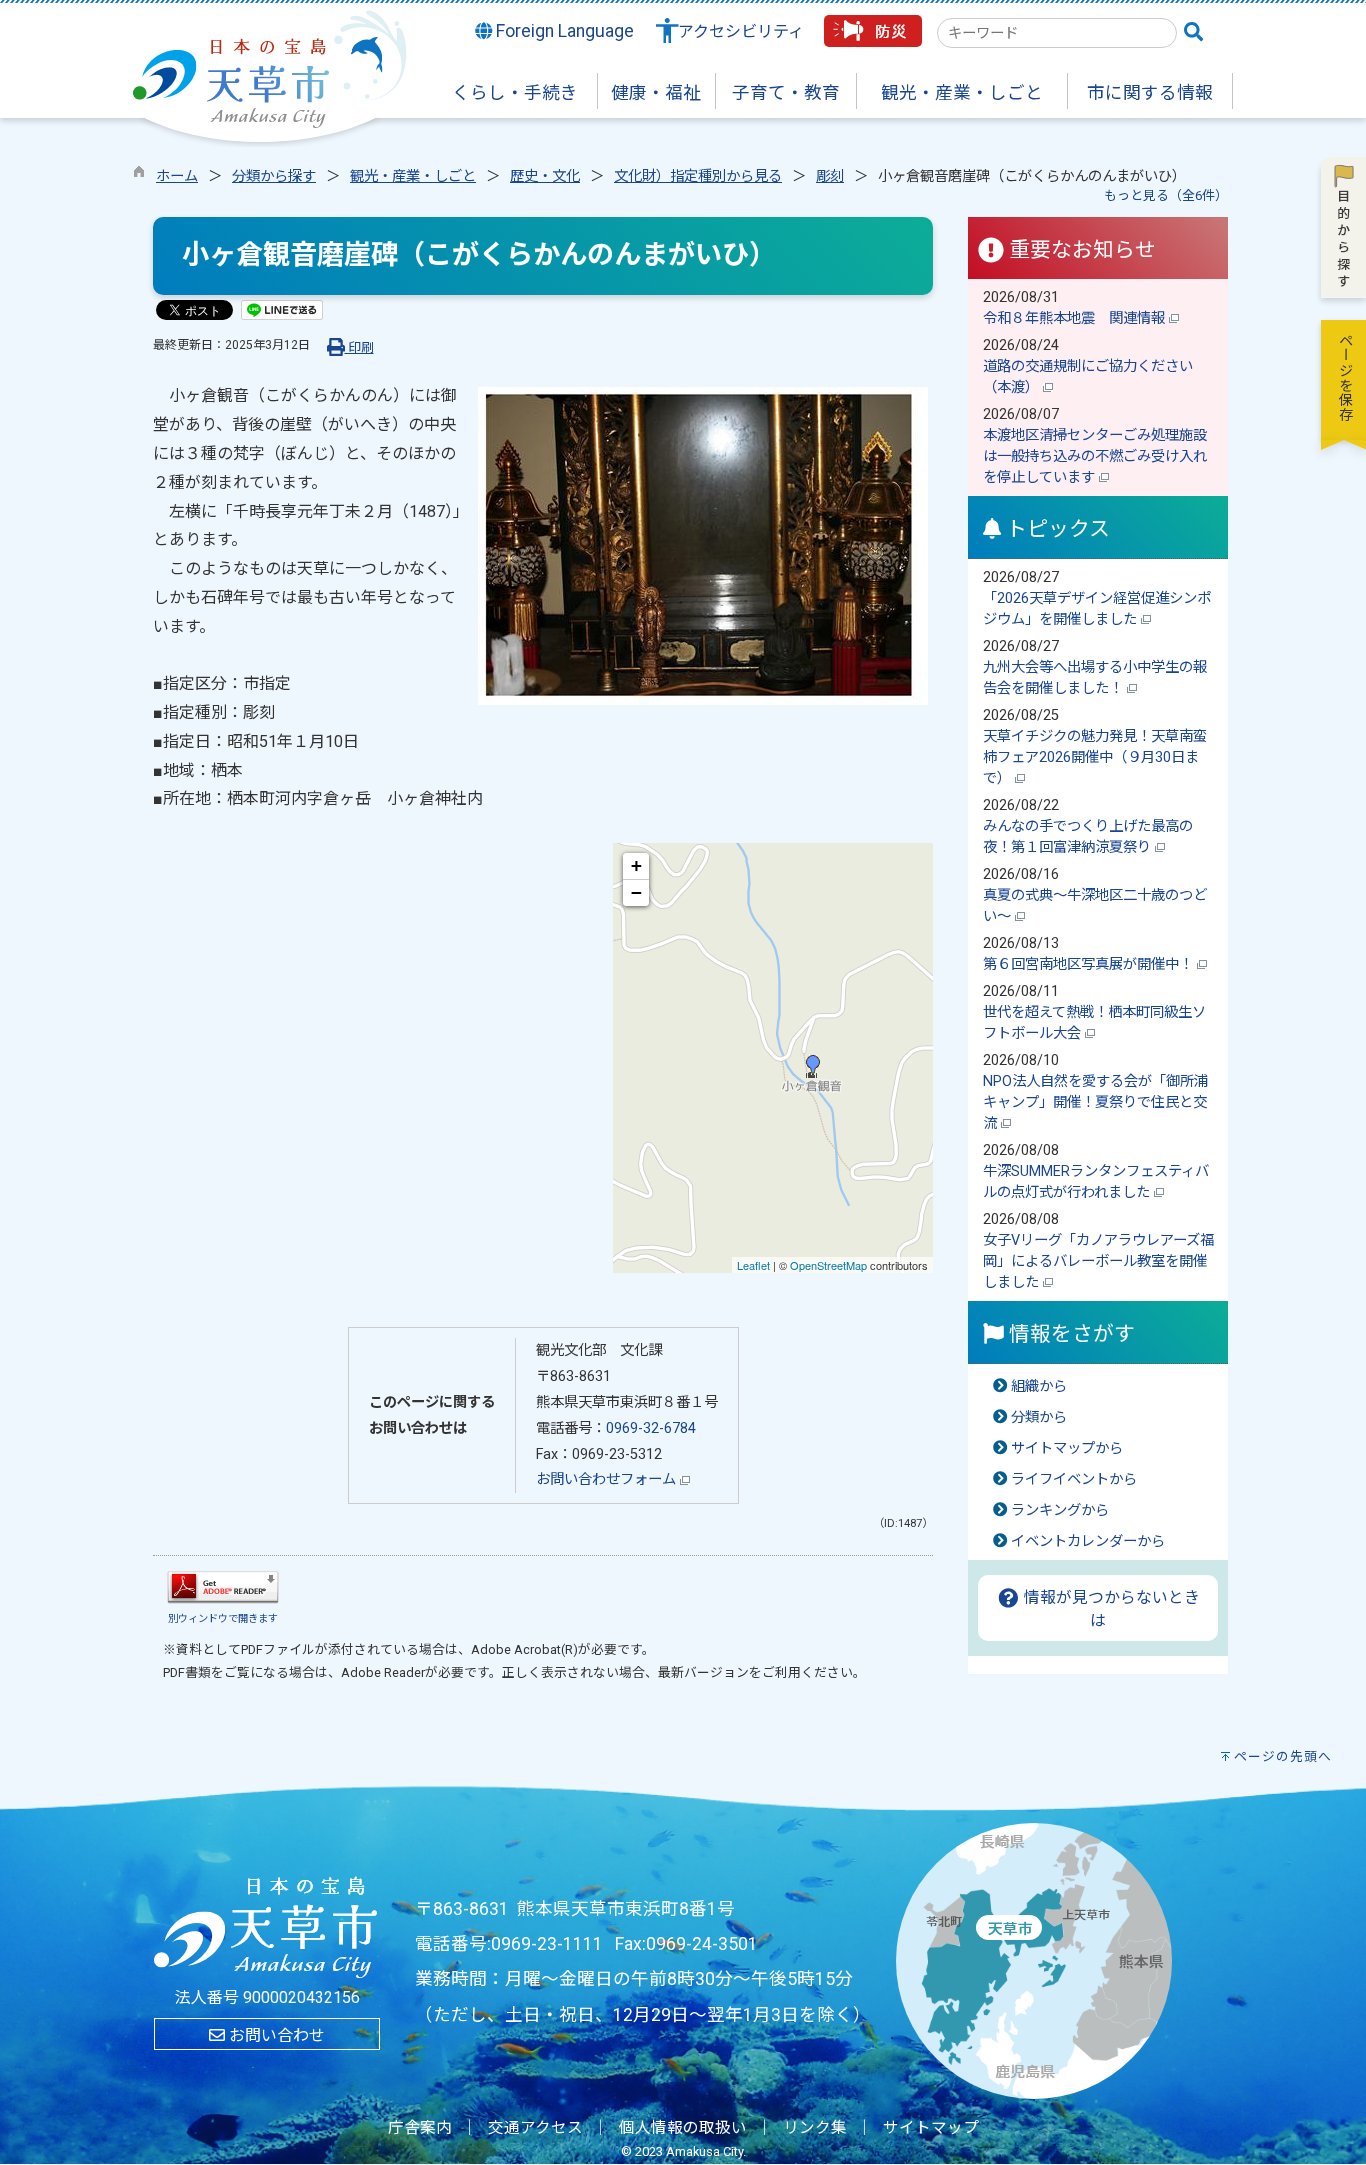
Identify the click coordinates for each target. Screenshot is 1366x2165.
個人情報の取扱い (683, 2128)
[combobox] (1057, 33)
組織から (1039, 1386)
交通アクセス (535, 2128)
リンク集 (815, 2128)
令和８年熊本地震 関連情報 (1076, 318)
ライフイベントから (1074, 1479)
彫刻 (830, 176)
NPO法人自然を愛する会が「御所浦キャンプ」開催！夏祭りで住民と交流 (1095, 1102)
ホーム (177, 176)
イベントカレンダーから (1088, 1541)
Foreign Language (563, 31)
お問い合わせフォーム (608, 1479)
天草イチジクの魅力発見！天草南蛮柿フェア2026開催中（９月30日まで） (1095, 757)
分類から (1039, 1417)
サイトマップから (1067, 1448)
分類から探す (274, 176)
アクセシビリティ (741, 31)
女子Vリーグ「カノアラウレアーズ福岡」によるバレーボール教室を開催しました (1098, 1261)
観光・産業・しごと (413, 176)
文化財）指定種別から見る (698, 176)
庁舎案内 (420, 2128)
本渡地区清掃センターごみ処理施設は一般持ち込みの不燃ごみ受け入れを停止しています (1095, 456)
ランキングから (1060, 1510)
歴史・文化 (545, 176)
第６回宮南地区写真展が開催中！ (1090, 964)
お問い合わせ (275, 2035)
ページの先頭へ (1283, 1756)
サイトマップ (931, 2128)
